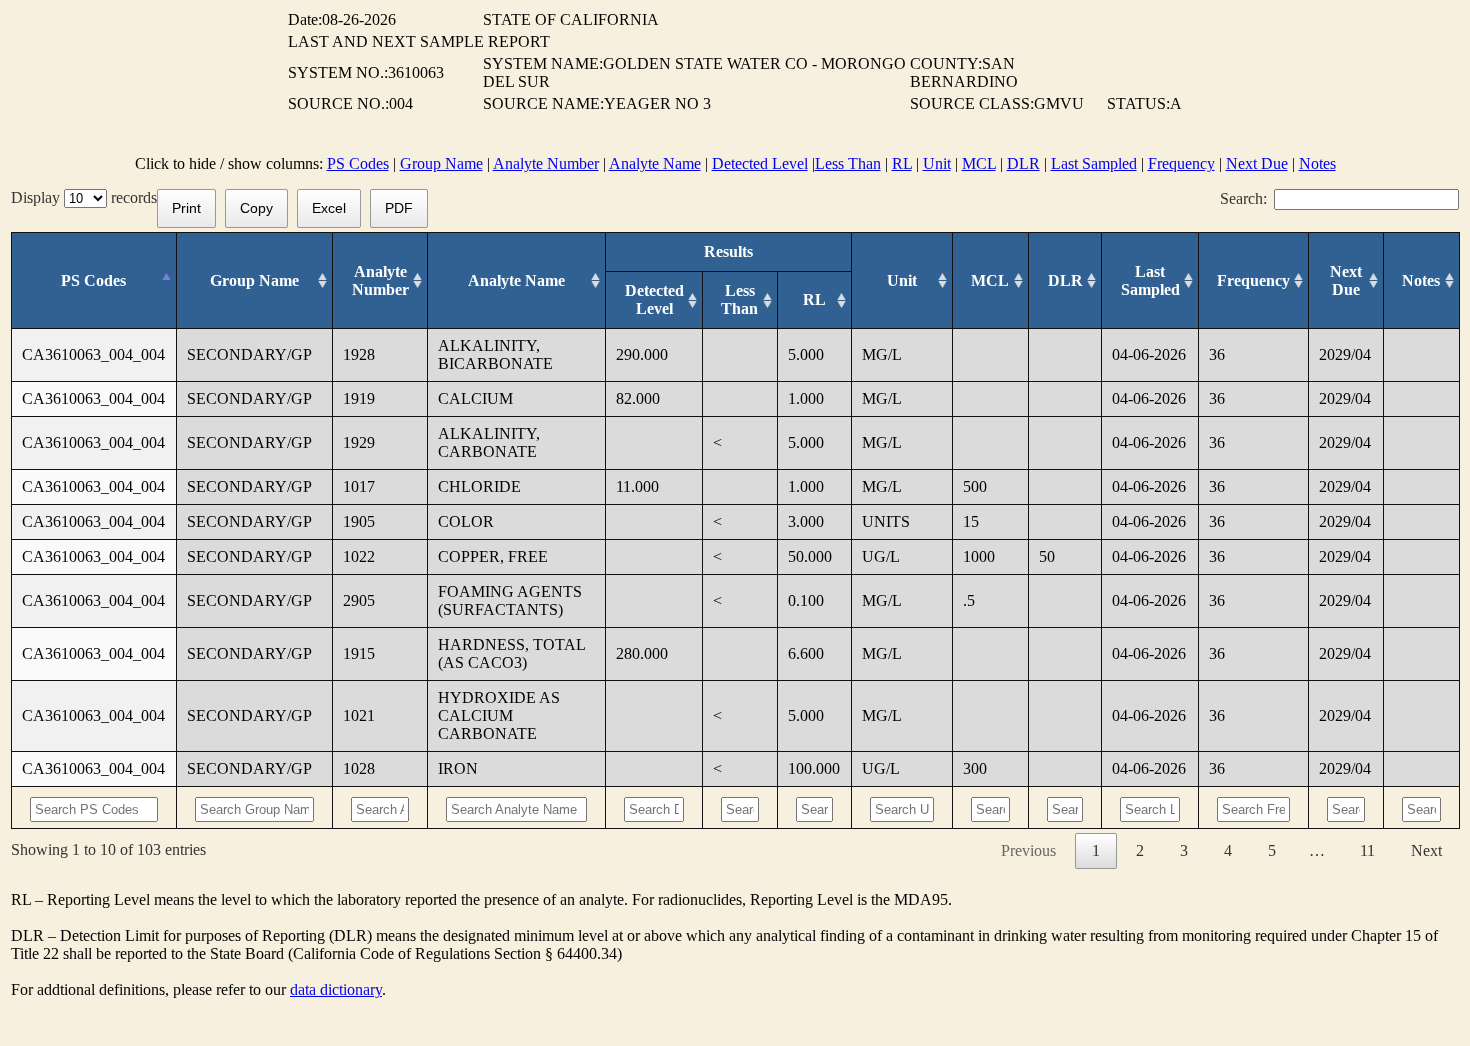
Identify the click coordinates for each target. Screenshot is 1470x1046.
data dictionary (336, 989)
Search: (1243, 198)
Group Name (441, 163)
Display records (84, 197)
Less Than (848, 163)
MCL (979, 163)
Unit (937, 163)
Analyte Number (546, 163)
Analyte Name (655, 163)
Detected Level (760, 163)
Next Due (1257, 163)
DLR (1023, 163)
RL (902, 163)
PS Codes (358, 163)
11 (1367, 850)
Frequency (1181, 163)
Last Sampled (1094, 163)
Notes (1317, 163)
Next (1426, 850)
